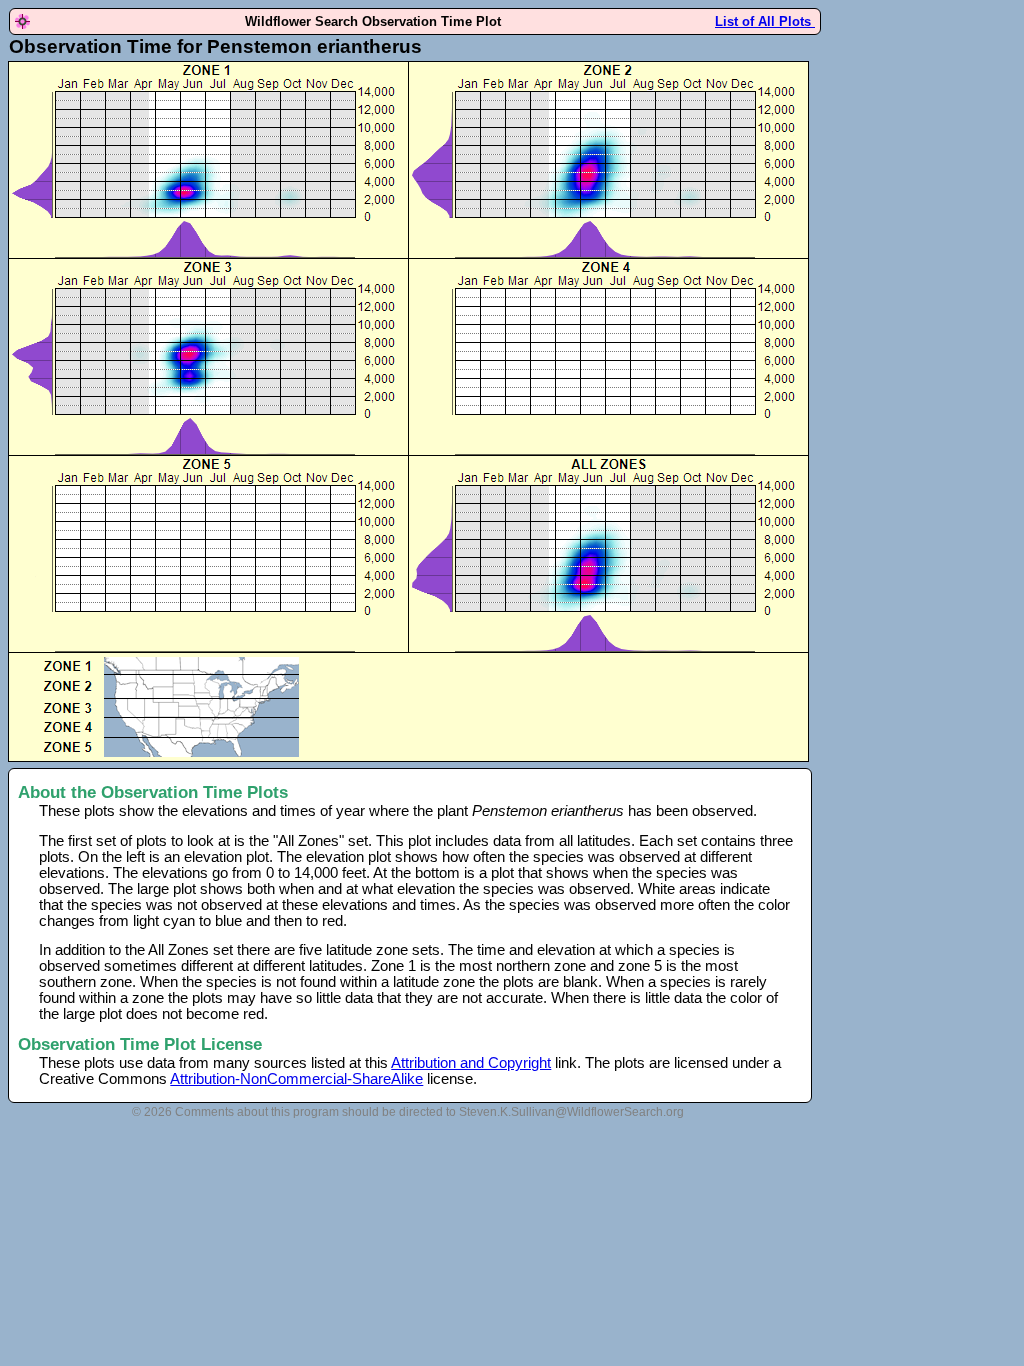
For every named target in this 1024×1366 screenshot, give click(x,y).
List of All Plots (765, 21)
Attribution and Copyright (471, 1063)
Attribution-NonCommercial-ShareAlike (296, 1079)
